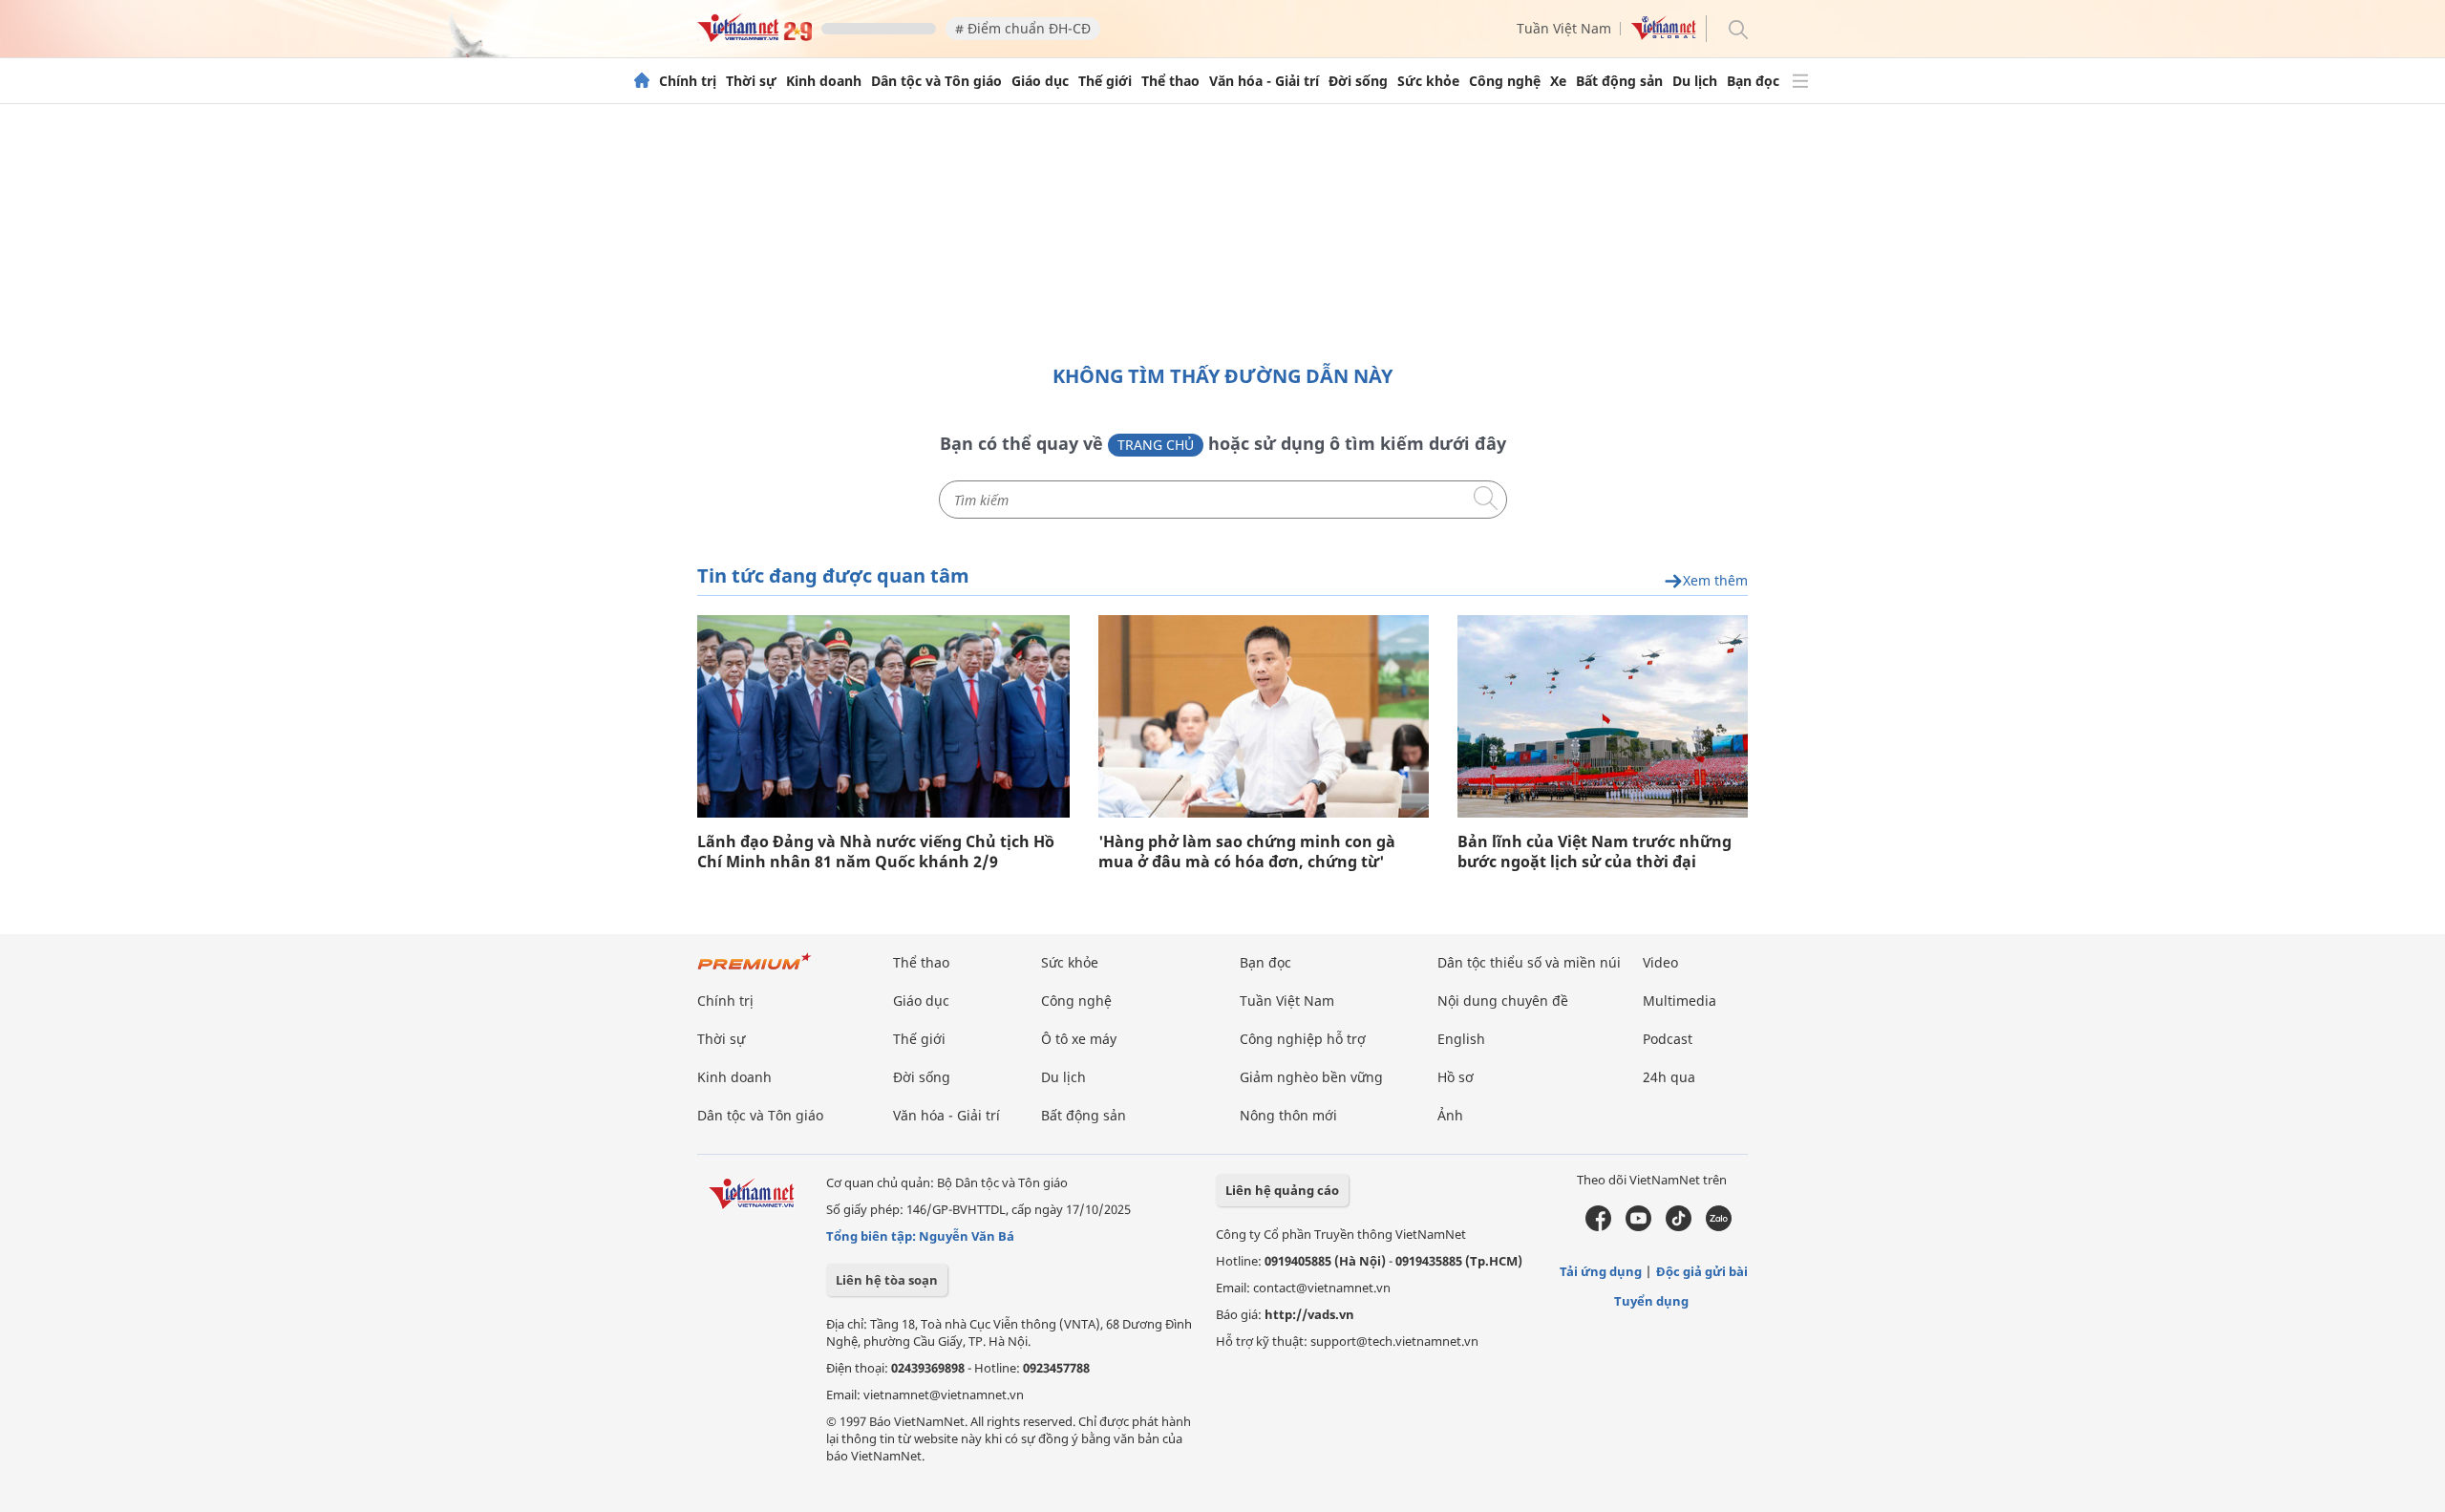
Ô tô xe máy (1079, 1039)
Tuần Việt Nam (1564, 28)
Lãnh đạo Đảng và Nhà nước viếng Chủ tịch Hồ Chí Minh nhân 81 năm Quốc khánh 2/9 (876, 852)
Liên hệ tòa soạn (887, 1280)
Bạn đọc (1753, 81)
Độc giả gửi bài (1702, 1271)
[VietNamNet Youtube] (1638, 1226)
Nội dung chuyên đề (1503, 1001)
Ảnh (1450, 1115)
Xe (1558, 81)
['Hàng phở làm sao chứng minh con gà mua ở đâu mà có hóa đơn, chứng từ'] (1264, 716)
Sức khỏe (1428, 81)
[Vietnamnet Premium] (755, 971)
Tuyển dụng (1651, 1301)
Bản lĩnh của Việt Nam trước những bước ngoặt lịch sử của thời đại (1595, 852)
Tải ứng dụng (1601, 1271)
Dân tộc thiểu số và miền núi (1529, 962)
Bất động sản (1619, 81)
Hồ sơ (1456, 1077)
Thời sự (751, 81)
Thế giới (1105, 81)
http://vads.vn (1309, 1314)
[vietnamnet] (755, 37)
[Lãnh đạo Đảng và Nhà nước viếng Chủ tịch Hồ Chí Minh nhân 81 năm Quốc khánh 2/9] (883, 716)
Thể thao (1170, 81)
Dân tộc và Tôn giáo (936, 81)
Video (1660, 962)
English (1461, 1039)
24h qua (1669, 1077)
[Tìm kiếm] (1737, 28)
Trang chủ (1156, 445)
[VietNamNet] (642, 81)
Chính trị (688, 81)
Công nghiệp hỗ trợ (1303, 1039)
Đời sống (1358, 81)
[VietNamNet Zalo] (1719, 1226)
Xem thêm (1715, 581)
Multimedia (1680, 1001)
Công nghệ (1505, 81)
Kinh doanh (824, 81)
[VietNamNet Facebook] (1598, 1226)
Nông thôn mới (1288, 1115)
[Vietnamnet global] (1664, 35)
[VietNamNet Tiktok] (1679, 1226)
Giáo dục (1040, 81)
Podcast (1668, 1039)
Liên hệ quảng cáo (1282, 1190)
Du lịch (1695, 81)
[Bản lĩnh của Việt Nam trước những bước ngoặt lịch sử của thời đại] (1603, 716)
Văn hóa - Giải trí (1264, 81)
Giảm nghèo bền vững (1311, 1077)
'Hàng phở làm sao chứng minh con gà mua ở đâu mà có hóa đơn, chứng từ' (1247, 852)
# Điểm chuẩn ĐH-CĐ (1023, 28)
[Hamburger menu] (1800, 81)
